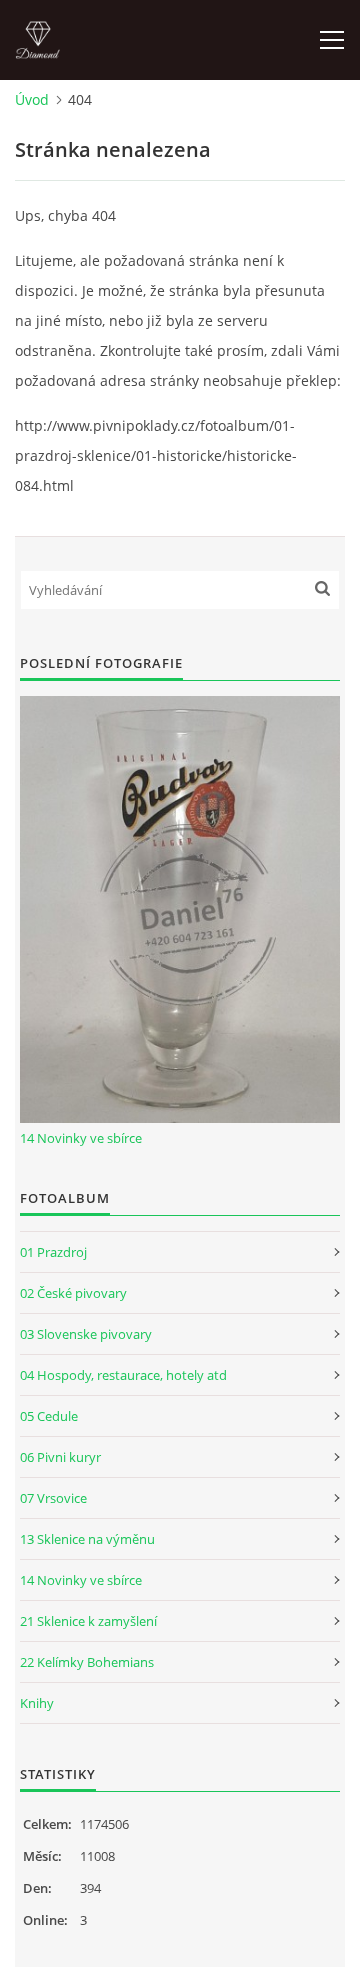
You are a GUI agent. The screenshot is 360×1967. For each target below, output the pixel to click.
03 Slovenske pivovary (86, 1334)
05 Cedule (49, 1416)
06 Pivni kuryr (60, 1457)
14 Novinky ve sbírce (81, 1138)
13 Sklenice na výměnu (87, 1539)
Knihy (37, 1703)
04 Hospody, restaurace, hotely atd (123, 1375)
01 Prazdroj (53, 1252)
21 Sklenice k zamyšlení (88, 1621)
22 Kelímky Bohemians (87, 1662)
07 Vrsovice (53, 1498)
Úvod (32, 99)
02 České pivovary (73, 1293)
